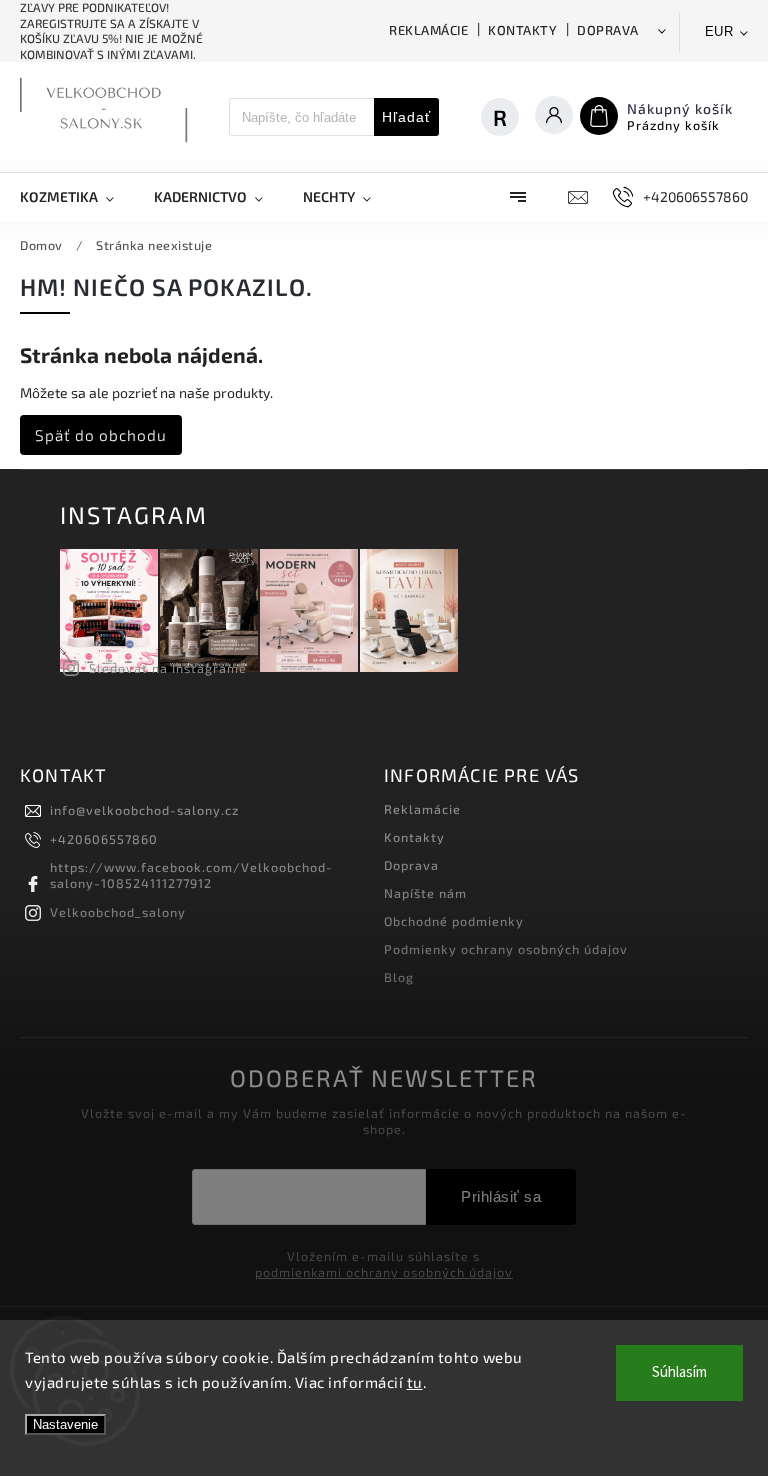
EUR (719, 31)
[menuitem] (77, 197)
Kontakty (522, 30)
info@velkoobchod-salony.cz (144, 810)
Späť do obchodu (101, 435)
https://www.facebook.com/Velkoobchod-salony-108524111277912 (191, 875)
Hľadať (406, 117)
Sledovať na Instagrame (168, 668)
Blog (399, 977)
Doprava (608, 30)
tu (415, 1382)
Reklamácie (428, 30)
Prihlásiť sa (501, 1196)
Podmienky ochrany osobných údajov (506, 949)
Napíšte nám (425, 893)
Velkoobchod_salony (118, 912)
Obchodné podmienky (454, 921)
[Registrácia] (510, 117)
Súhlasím (679, 1372)
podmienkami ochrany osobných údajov (384, 1272)
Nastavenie (65, 1424)
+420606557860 (104, 839)
